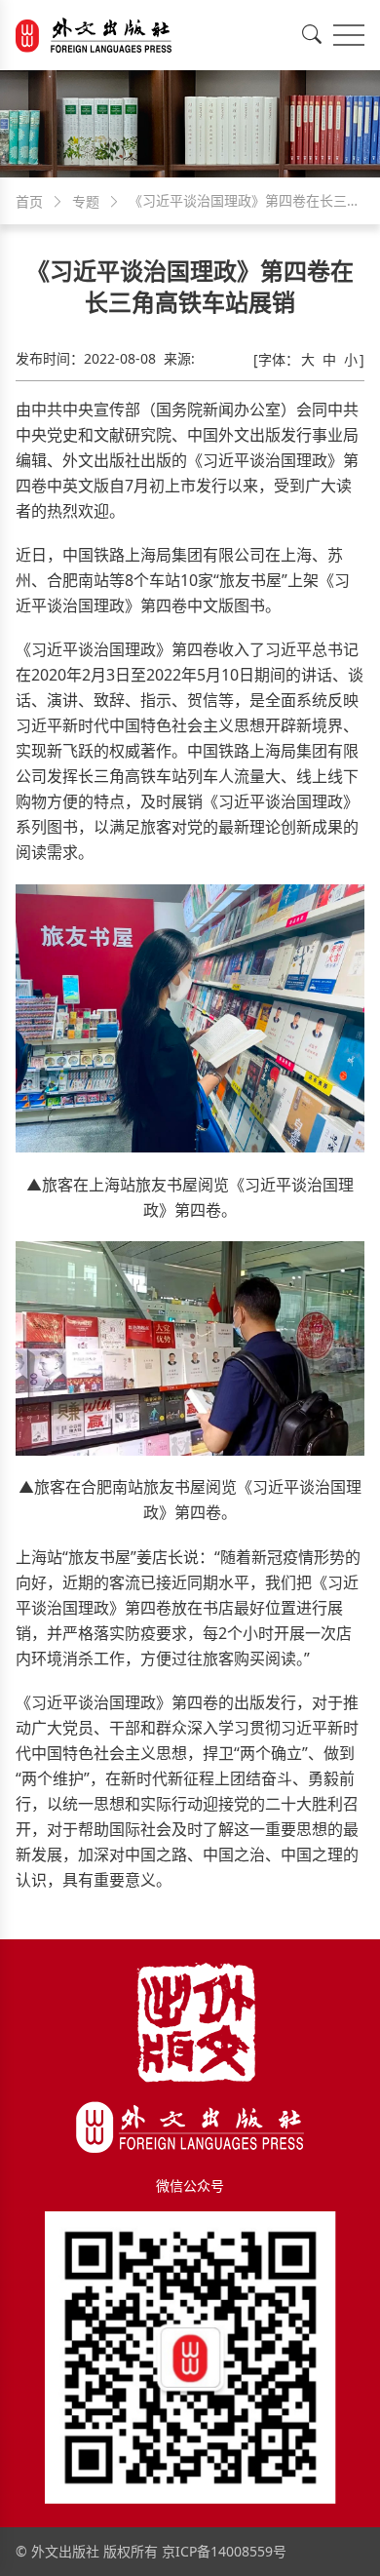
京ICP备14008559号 (224, 2551)
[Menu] (349, 35)
